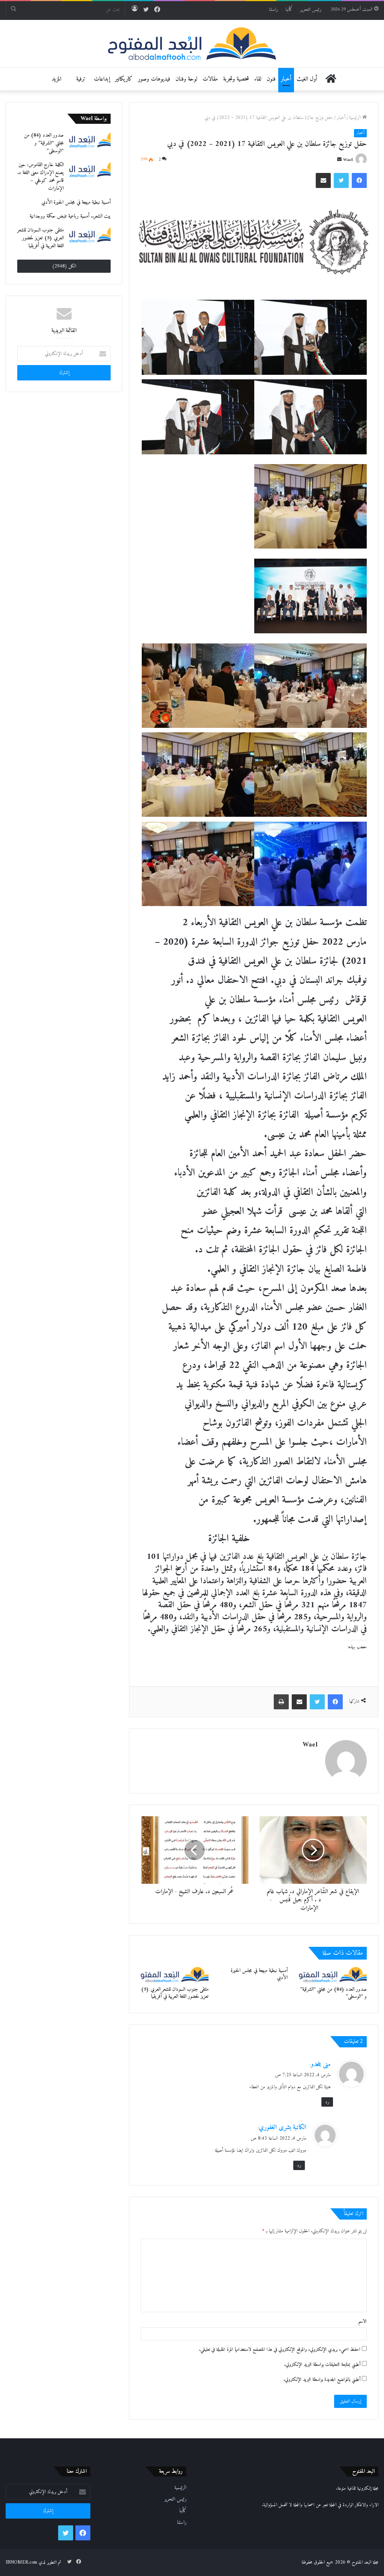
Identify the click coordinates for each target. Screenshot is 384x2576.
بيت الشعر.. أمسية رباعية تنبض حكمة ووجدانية (70, 216)
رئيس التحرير (311, 10)
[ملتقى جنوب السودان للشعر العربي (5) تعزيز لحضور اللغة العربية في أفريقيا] (175, 1975)
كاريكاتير (124, 79)
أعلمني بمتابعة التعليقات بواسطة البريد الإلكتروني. (322, 2365)
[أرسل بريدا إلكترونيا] (339, 160)
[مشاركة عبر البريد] (323, 180)
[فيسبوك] (359, 180)
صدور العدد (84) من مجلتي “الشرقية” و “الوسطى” (333, 1993)
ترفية (81, 79)
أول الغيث (307, 79)
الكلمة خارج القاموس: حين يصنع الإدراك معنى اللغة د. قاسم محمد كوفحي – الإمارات (40, 177)
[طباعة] (281, 1702)
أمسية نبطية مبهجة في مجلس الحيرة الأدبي (259, 1974)
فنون (271, 79)
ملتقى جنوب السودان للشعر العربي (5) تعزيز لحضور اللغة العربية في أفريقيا (175, 1993)
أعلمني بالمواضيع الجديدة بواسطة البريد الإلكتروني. (322, 2380)
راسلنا (273, 10)
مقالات (210, 79)
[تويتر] (341, 180)
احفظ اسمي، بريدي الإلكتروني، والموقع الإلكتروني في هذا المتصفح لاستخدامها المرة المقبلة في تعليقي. (280, 2350)
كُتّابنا (289, 10)
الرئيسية (356, 118)
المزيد (56, 79)
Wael (348, 160)
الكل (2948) (64, 266)
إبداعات (102, 79)
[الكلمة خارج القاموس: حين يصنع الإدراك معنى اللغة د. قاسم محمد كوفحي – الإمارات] (90, 169)
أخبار (286, 79)
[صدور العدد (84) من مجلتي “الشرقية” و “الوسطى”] (333, 1975)
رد (327, 2102)
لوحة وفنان (186, 79)
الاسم (362, 2321)
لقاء (258, 79)
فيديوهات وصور (154, 79)
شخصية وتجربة (236, 79)
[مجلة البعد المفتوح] (192, 44)
